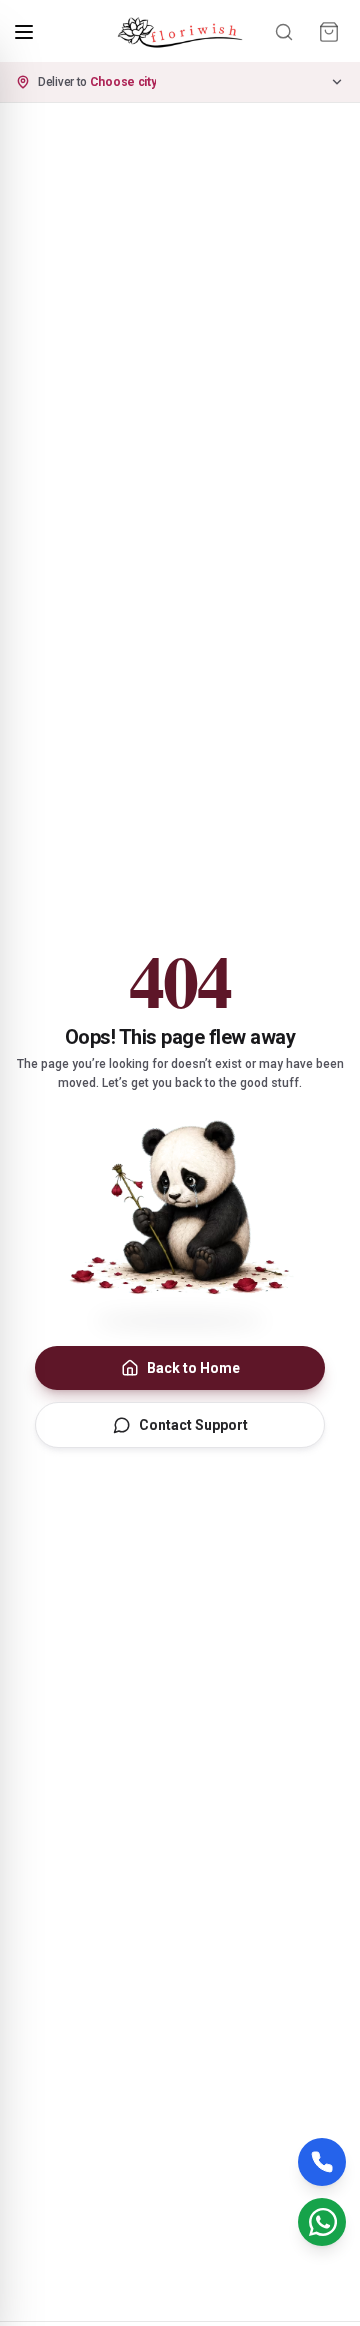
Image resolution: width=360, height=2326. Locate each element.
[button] (180, 82)
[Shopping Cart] (329, 32)
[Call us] (322, 2162)
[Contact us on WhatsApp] (322, 2222)
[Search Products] (284, 32)
